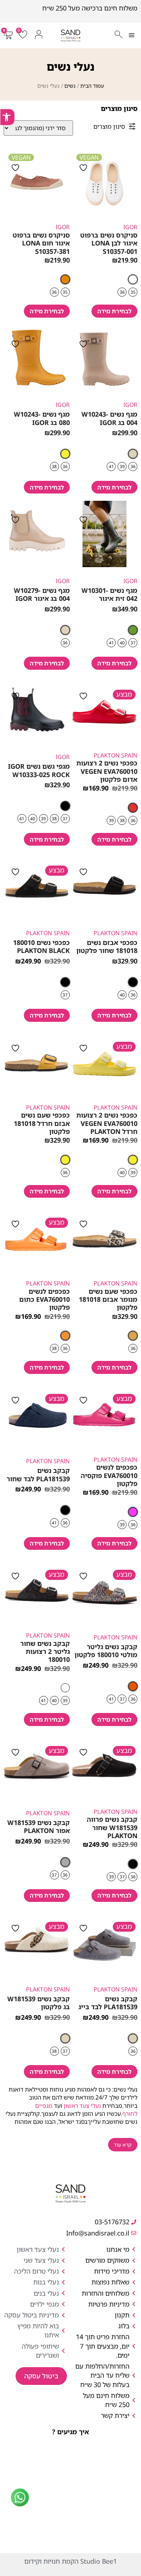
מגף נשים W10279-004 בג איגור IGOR (42, 594)
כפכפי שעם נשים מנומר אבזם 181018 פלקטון (108, 1299)
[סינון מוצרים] (132, 126)
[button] (131, 36)
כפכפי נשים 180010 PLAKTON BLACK (41, 946)
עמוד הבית (92, 86)
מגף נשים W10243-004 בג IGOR (109, 418)
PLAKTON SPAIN (116, 755)
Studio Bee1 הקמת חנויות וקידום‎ (70, 2561)
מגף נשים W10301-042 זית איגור (109, 594)
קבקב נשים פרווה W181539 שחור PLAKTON (112, 1827)
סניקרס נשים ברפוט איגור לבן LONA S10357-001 (109, 243)
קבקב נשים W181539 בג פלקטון (39, 2003)
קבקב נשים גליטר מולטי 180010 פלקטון (106, 1651)
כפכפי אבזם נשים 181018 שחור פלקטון (107, 946)
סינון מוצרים (109, 126)
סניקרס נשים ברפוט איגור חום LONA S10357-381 (41, 243)
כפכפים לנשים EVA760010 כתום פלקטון (44, 1299)
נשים (70, 86)
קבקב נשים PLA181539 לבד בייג (108, 2003)
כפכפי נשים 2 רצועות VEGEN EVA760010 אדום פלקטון (107, 771)
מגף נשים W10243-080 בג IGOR (42, 418)
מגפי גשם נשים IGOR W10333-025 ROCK (39, 770)
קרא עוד (123, 2145)
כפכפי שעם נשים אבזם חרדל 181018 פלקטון (42, 1123)
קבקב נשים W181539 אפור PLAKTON (39, 1826)
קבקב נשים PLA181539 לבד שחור (38, 1474)
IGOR (130, 227)
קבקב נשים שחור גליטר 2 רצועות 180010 (45, 1652)
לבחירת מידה (114, 311)
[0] (22, 37)
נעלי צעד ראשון (82, 2106)
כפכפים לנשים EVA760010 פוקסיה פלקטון (109, 1475)
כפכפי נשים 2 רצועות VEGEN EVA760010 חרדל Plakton (107, 1123)
